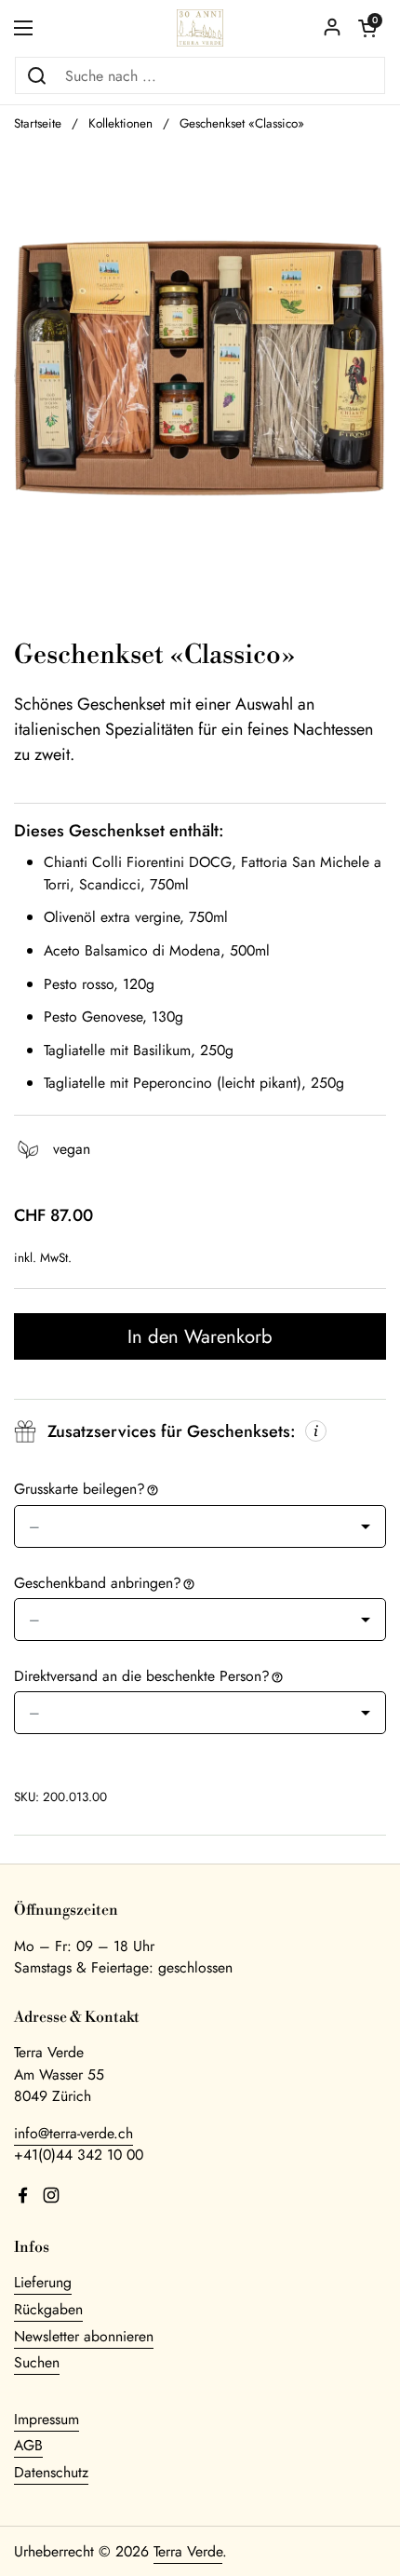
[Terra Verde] (200, 28)
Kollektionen (120, 123)
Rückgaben (48, 2309)
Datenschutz (51, 2472)
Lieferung (43, 2282)
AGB (28, 2445)
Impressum (47, 2419)
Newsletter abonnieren (84, 2336)
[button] (367, 28)
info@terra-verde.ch (73, 2133)
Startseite (38, 123)
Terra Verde (188, 2551)
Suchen (37, 2362)
